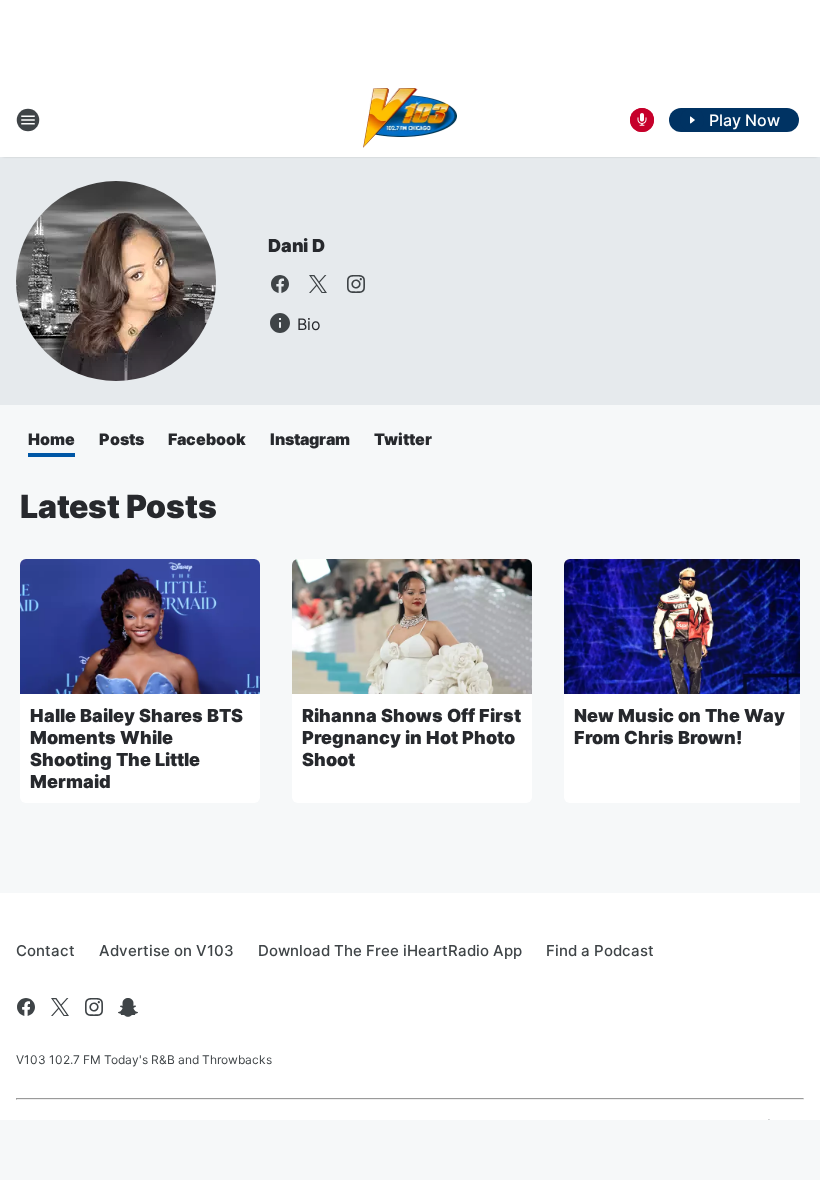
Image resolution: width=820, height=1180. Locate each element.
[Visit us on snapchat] (128, 1007)
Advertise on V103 (166, 950)
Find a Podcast (600, 950)
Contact (45, 950)
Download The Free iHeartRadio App (390, 950)
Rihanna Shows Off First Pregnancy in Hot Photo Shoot (411, 737)
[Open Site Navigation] (28, 120)
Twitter (403, 439)
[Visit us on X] (318, 284)
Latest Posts (118, 506)
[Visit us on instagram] (356, 284)
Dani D (296, 245)
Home (51, 439)
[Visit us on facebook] (280, 284)
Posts (121, 439)
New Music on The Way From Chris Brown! (679, 726)
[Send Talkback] (642, 120)
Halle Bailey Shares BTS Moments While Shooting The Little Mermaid (136, 748)
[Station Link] (410, 120)
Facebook (207, 439)
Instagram (310, 439)
